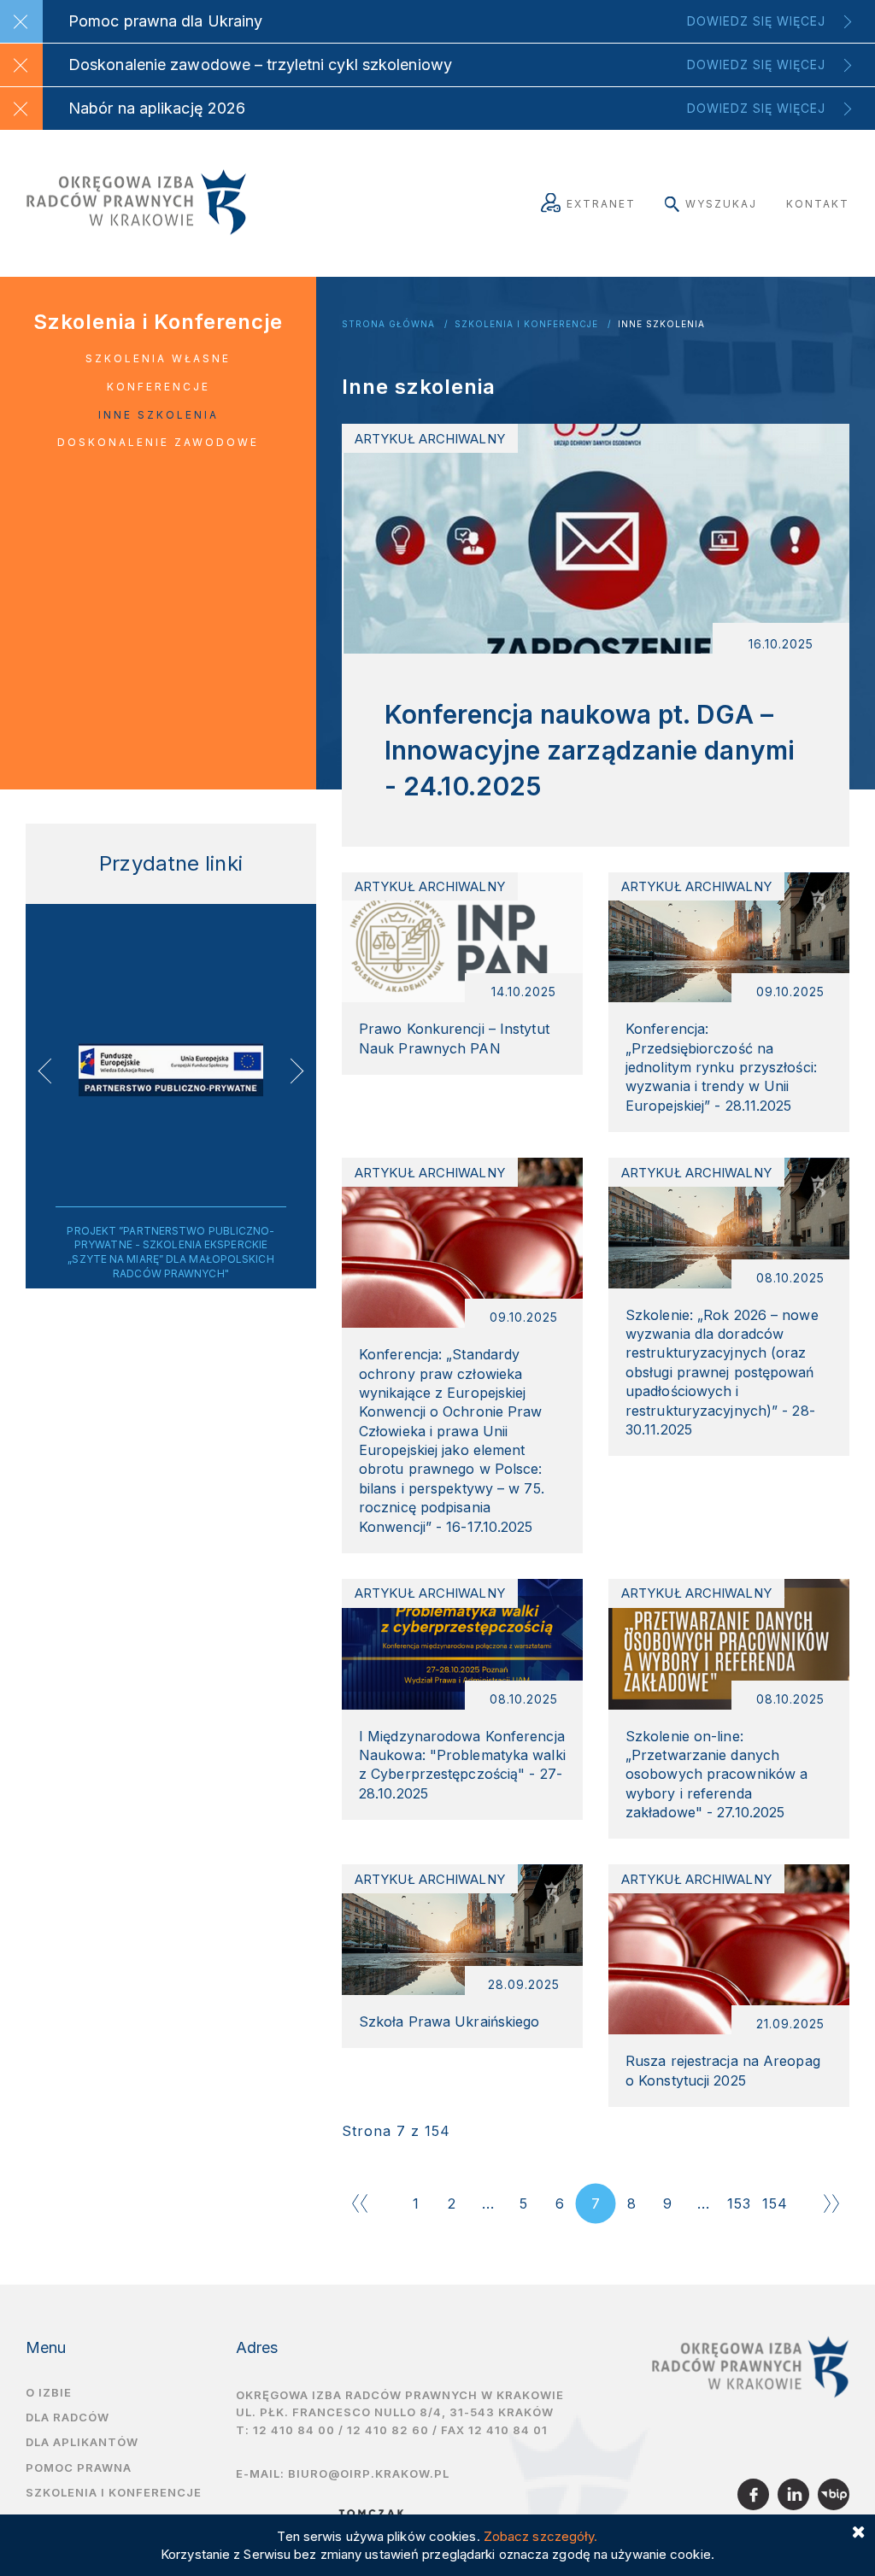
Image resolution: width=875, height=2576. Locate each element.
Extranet (601, 204)
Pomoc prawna (79, 2467)
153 (739, 2203)
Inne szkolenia (661, 324)
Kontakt (818, 204)
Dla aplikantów (82, 2442)
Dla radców (68, 2417)
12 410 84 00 (294, 2430)
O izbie (49, 2392)
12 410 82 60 (388, 2430)
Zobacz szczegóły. (541, 2536)
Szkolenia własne (158, 358)
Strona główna (388, 324)
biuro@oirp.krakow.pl (369, 2473)
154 (775, 2203)
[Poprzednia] (360, 2203)
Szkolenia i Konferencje (526, 324)
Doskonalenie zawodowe (158, 442)
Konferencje (159, 387)
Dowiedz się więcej (756, 21)
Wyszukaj (721, 204)
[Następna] (831, 2203)
